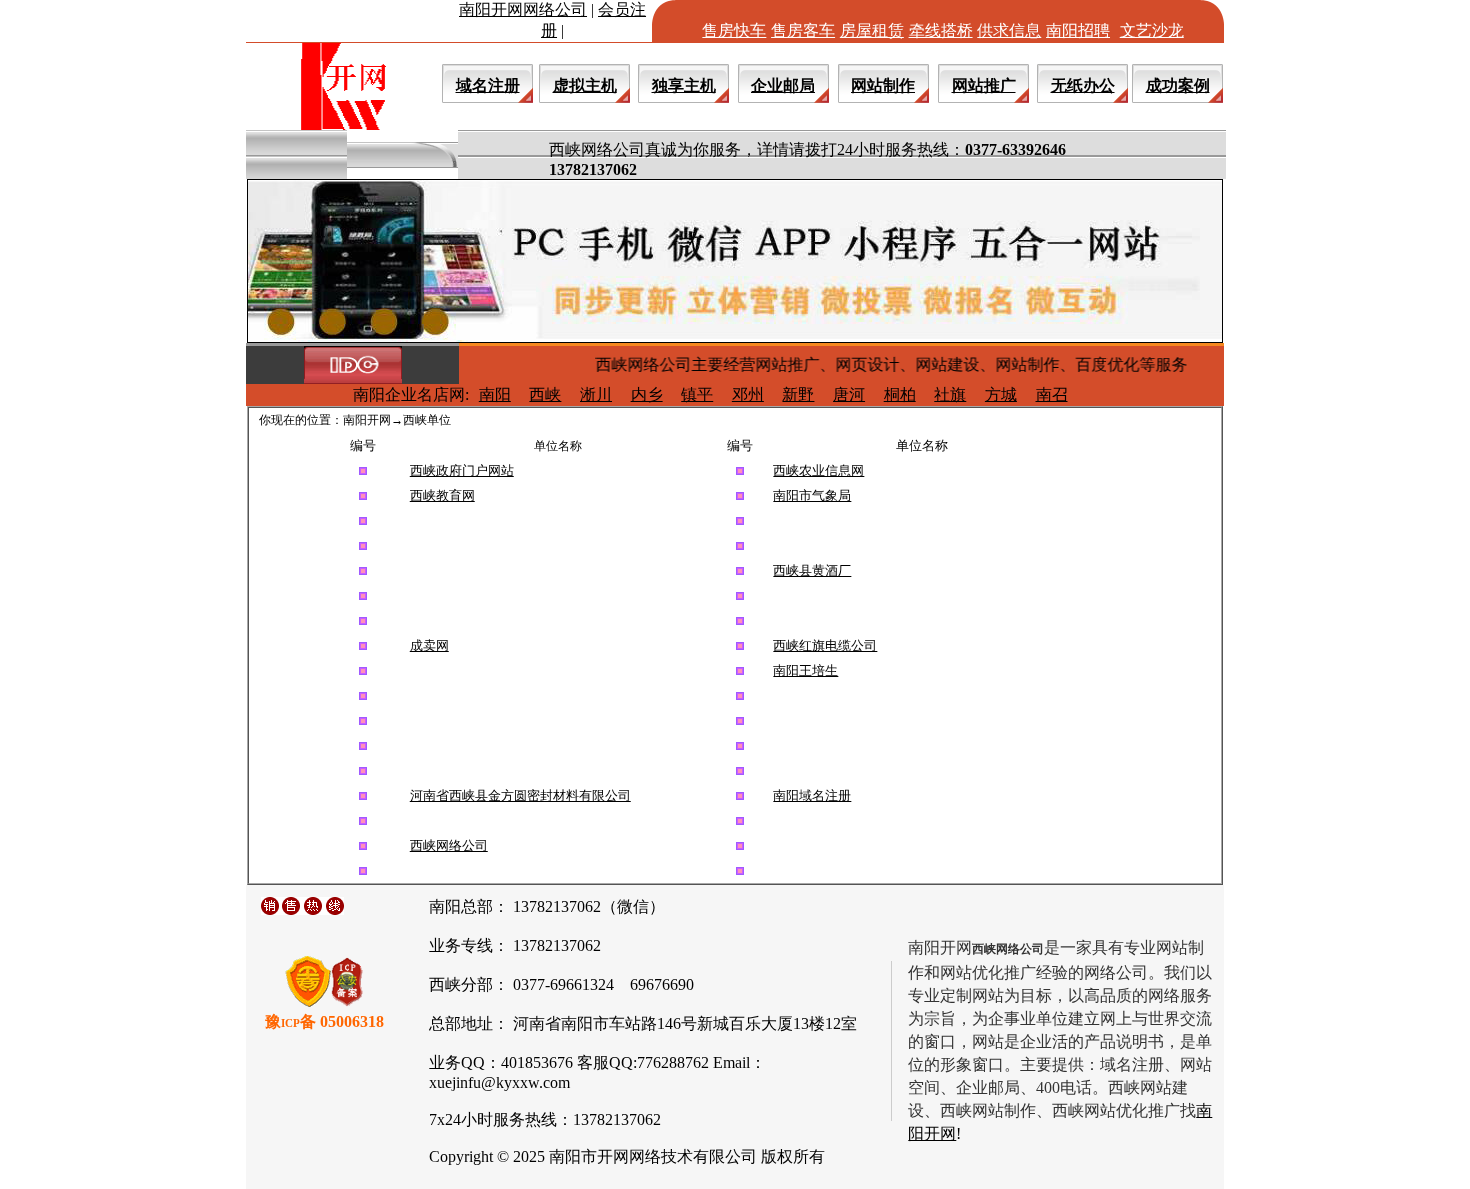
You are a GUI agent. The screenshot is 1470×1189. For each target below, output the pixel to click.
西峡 (545, 394)
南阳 (495, 394)
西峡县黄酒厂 (812, 570)
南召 (1052, 394)
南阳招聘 (1078, 30)
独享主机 (684, 85)
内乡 (647, 394)
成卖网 (429, 645)
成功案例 (1178, 85)
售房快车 (734, 30)
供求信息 (1009, 30)
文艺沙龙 (1152, 30)
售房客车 (803, 30)
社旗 (950, 394)
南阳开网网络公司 (523, 9)
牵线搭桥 (941, 30)
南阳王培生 (805, 670)
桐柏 (900, 394)
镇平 (697, 394)
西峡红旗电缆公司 (825, 645)
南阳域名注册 (812, 795)
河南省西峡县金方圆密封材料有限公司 (520, 795)
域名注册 (488, 85)
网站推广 (984, 85)
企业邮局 (783, 85)
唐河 (849, 394)
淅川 (596, 394)
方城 (1001, 394)
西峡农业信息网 (818, 470)
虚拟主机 (585, 85)
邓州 (748, 394)
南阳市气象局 (812, 495)
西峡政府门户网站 (462, 470)
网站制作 (883, 85)
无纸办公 (1083, 85)
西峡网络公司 (449, 845)
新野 (798, 394)
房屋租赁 (872, 30)
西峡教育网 (442, 495)
